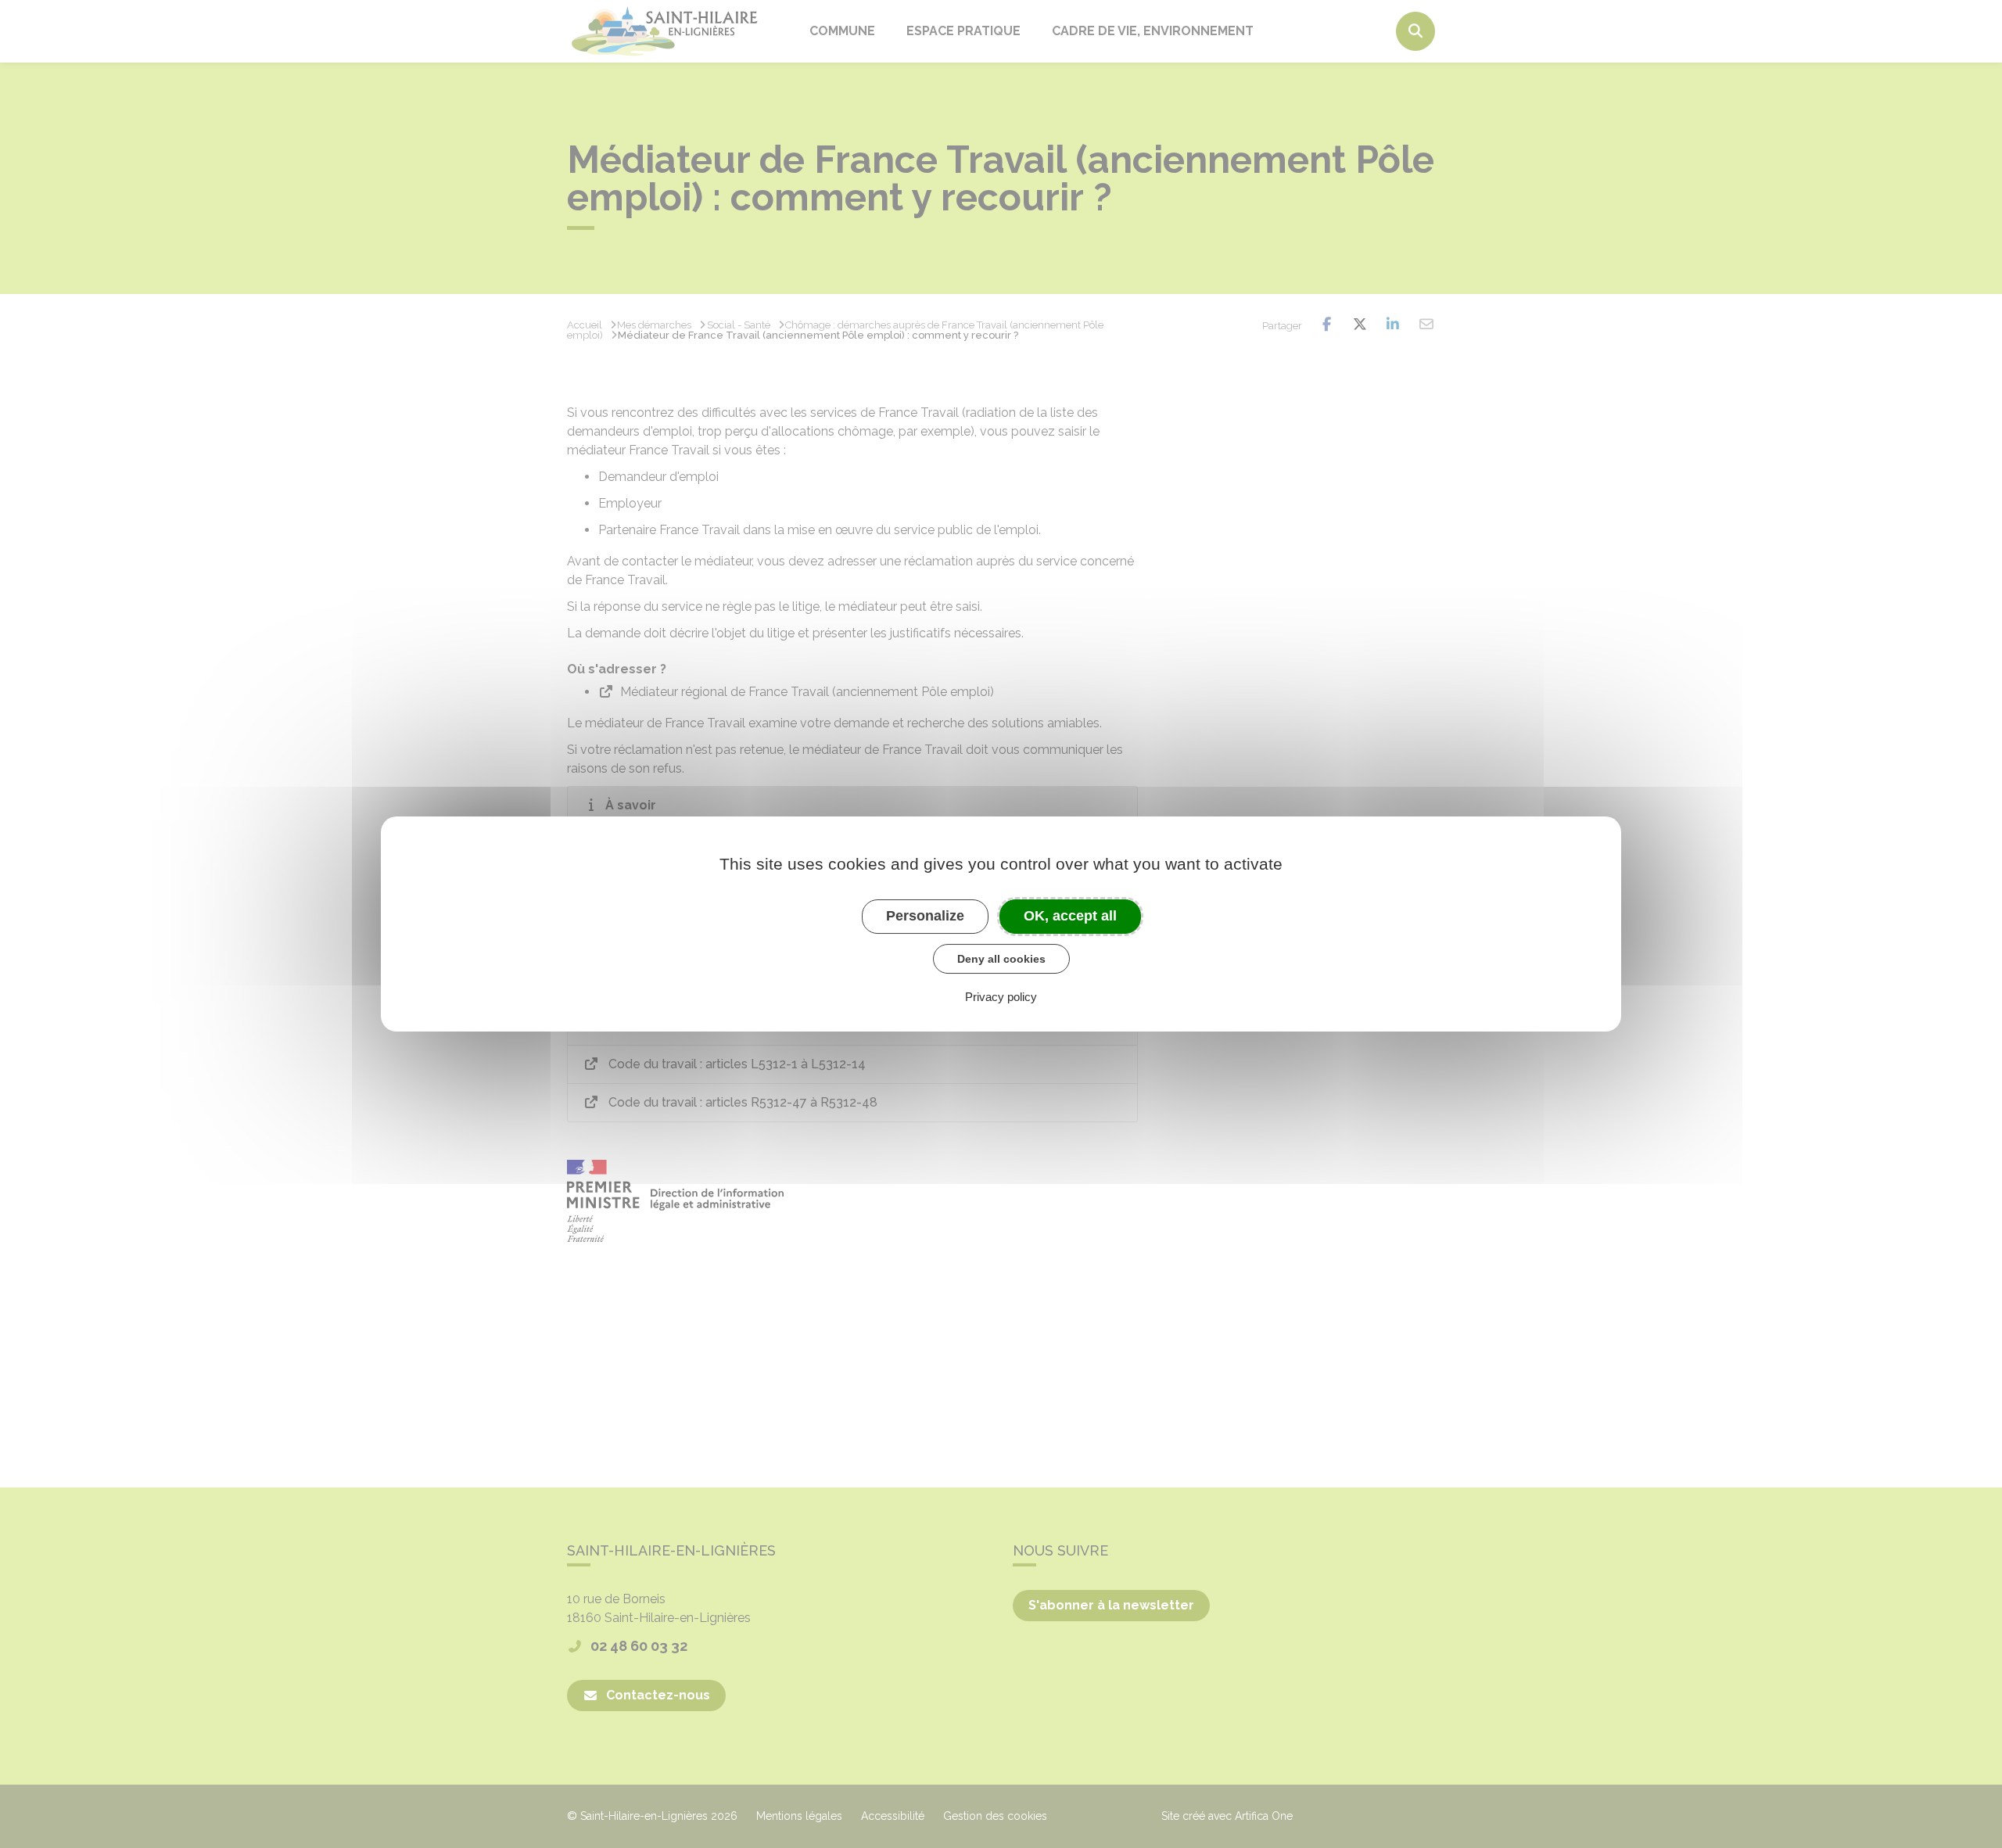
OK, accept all (1070, 916)
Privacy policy (1001, 997)
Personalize (925, 916)
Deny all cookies (1001, 959)
